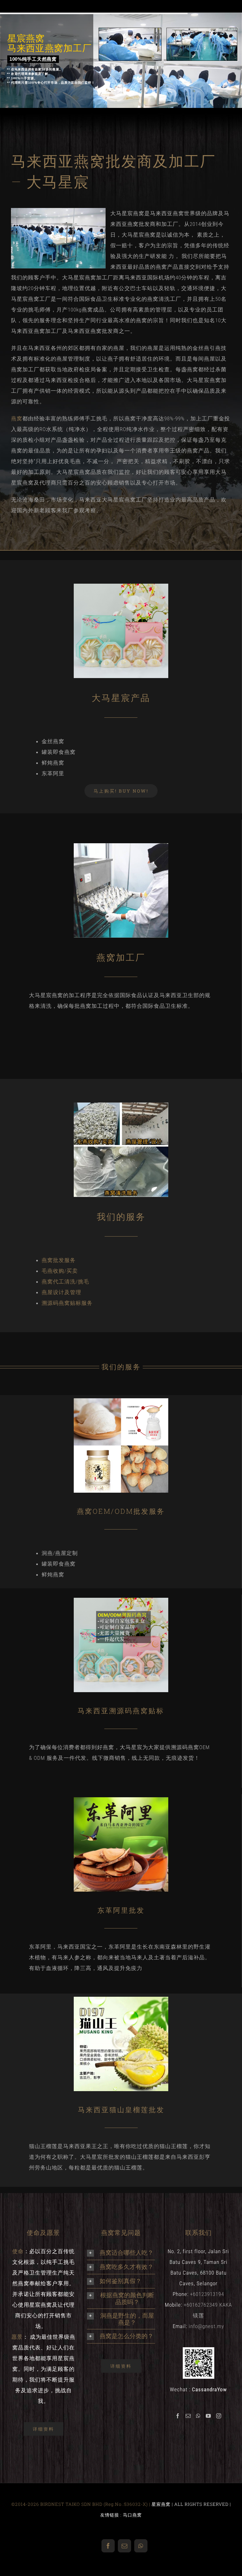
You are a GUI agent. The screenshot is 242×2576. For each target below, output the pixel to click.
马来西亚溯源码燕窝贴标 (121, 1711)
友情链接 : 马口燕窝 (121, 2515)
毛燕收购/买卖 (60, 1271)
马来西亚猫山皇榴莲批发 (121, 2110)
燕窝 (17, 418)
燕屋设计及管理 (61, 1292)
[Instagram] (219, 2416)
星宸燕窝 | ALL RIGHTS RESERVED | (191, 2504)
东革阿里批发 (121, 1910)
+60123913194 (207, 2294)
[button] (121, 2253)
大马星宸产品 (121, 698)
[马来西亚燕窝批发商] (121, 586)
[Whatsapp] (198, 2416)
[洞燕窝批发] (121, 1401)
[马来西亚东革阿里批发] (121, 1800)
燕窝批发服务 (59, 1260)
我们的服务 (121, 1217)
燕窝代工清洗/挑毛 (65, 1282)
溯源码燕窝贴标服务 (67, 1303)
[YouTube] (208, 2416)
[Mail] (188, 2416)
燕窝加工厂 (121, 957)
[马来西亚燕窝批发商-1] (121, 846)
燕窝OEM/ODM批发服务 (121, 1511)
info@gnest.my (206, 2326)
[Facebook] (178, 2416)
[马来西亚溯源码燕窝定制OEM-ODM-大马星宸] (121, 1600)
